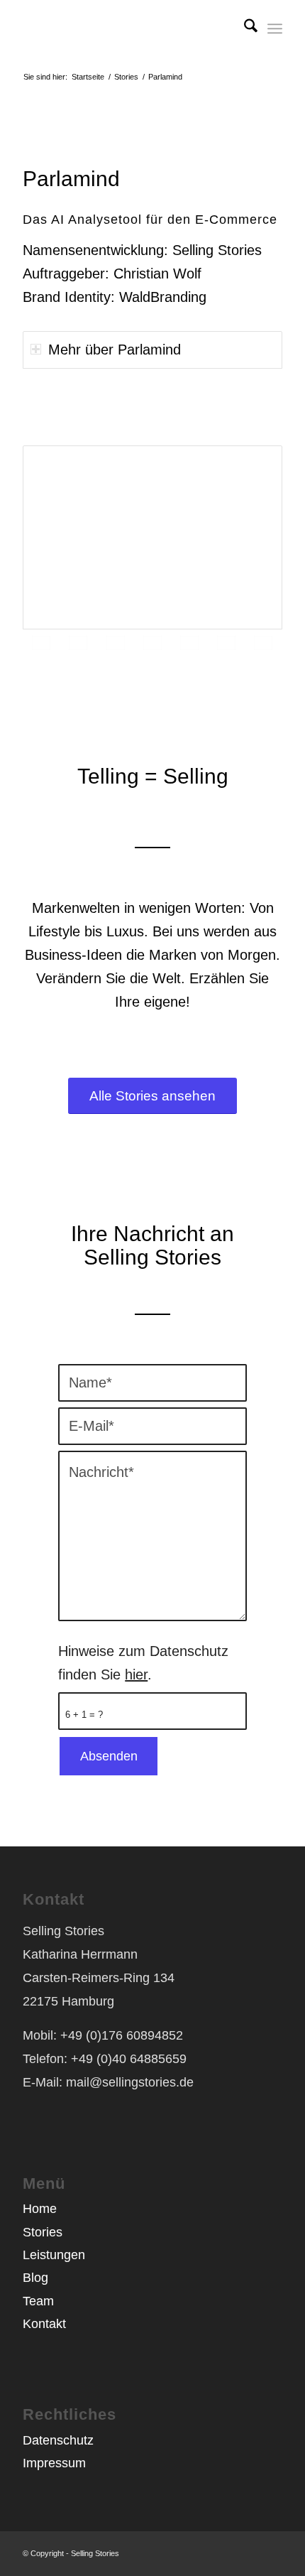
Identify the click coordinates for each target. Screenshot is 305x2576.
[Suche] (244, 28)
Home (40, 2209)
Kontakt (44, 2324)
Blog (35, 2278)
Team (38, 2301)
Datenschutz (58, 2440)
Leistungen (54, 2255)
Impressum (54, 2463)
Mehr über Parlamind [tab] (115, 350)
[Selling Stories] (126, 28)
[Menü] (275, 28)
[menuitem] (244, 28)
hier (136, 1674)
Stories (43, 2232)
